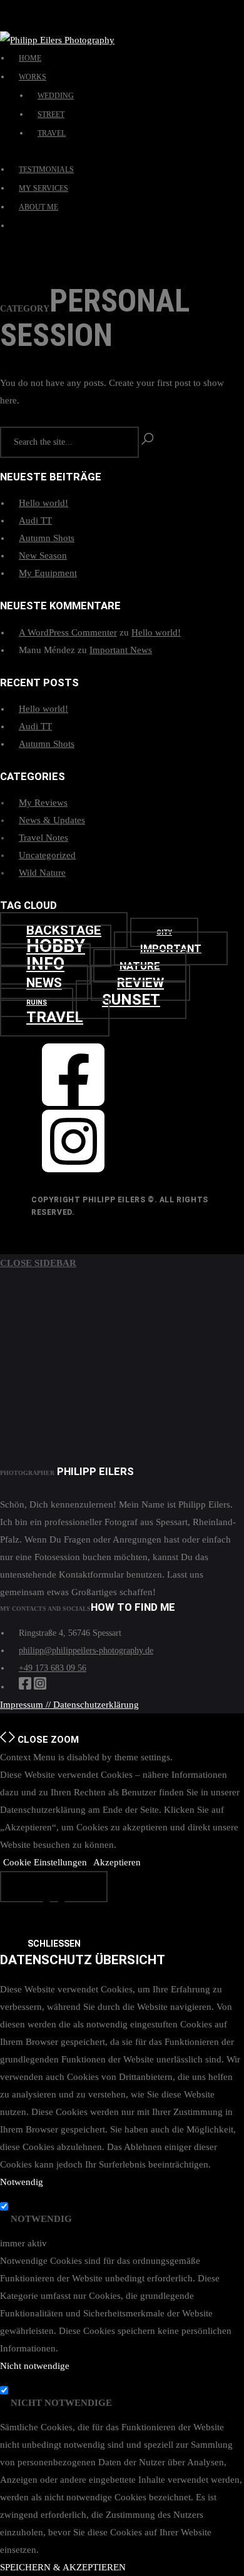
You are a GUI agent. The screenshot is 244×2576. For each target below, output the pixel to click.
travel (55, 1017)
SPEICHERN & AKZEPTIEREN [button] (63, 2567)
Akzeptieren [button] (117, 1862)
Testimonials (46, 170)
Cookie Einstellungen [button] (45, 1862)
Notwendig (41, 2219)
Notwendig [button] (22, 2182)
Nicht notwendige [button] (35, 2366)
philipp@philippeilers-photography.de (86, 1651)
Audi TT (35, 520)
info (45, 964)
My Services (43, 188)
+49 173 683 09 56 (53, 1668)
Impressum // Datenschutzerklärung (69, 1705)
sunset (131, 1000)
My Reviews (43, 803)
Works (33, 77)
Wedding (56, 96)
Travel (52, 133)
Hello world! (43, 503)
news (44, 983)
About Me (38, 207)
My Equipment (48, 573)
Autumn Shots (47, 538)
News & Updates (52, 820)
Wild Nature (42, 873)
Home (30, 58)
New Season (43, 555)
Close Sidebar (38, 1263)
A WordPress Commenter (68, 632)
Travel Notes (43, 838)
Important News (121, 650)
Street (51, 114)
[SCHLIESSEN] (54, 1887)
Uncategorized (47, 855)
